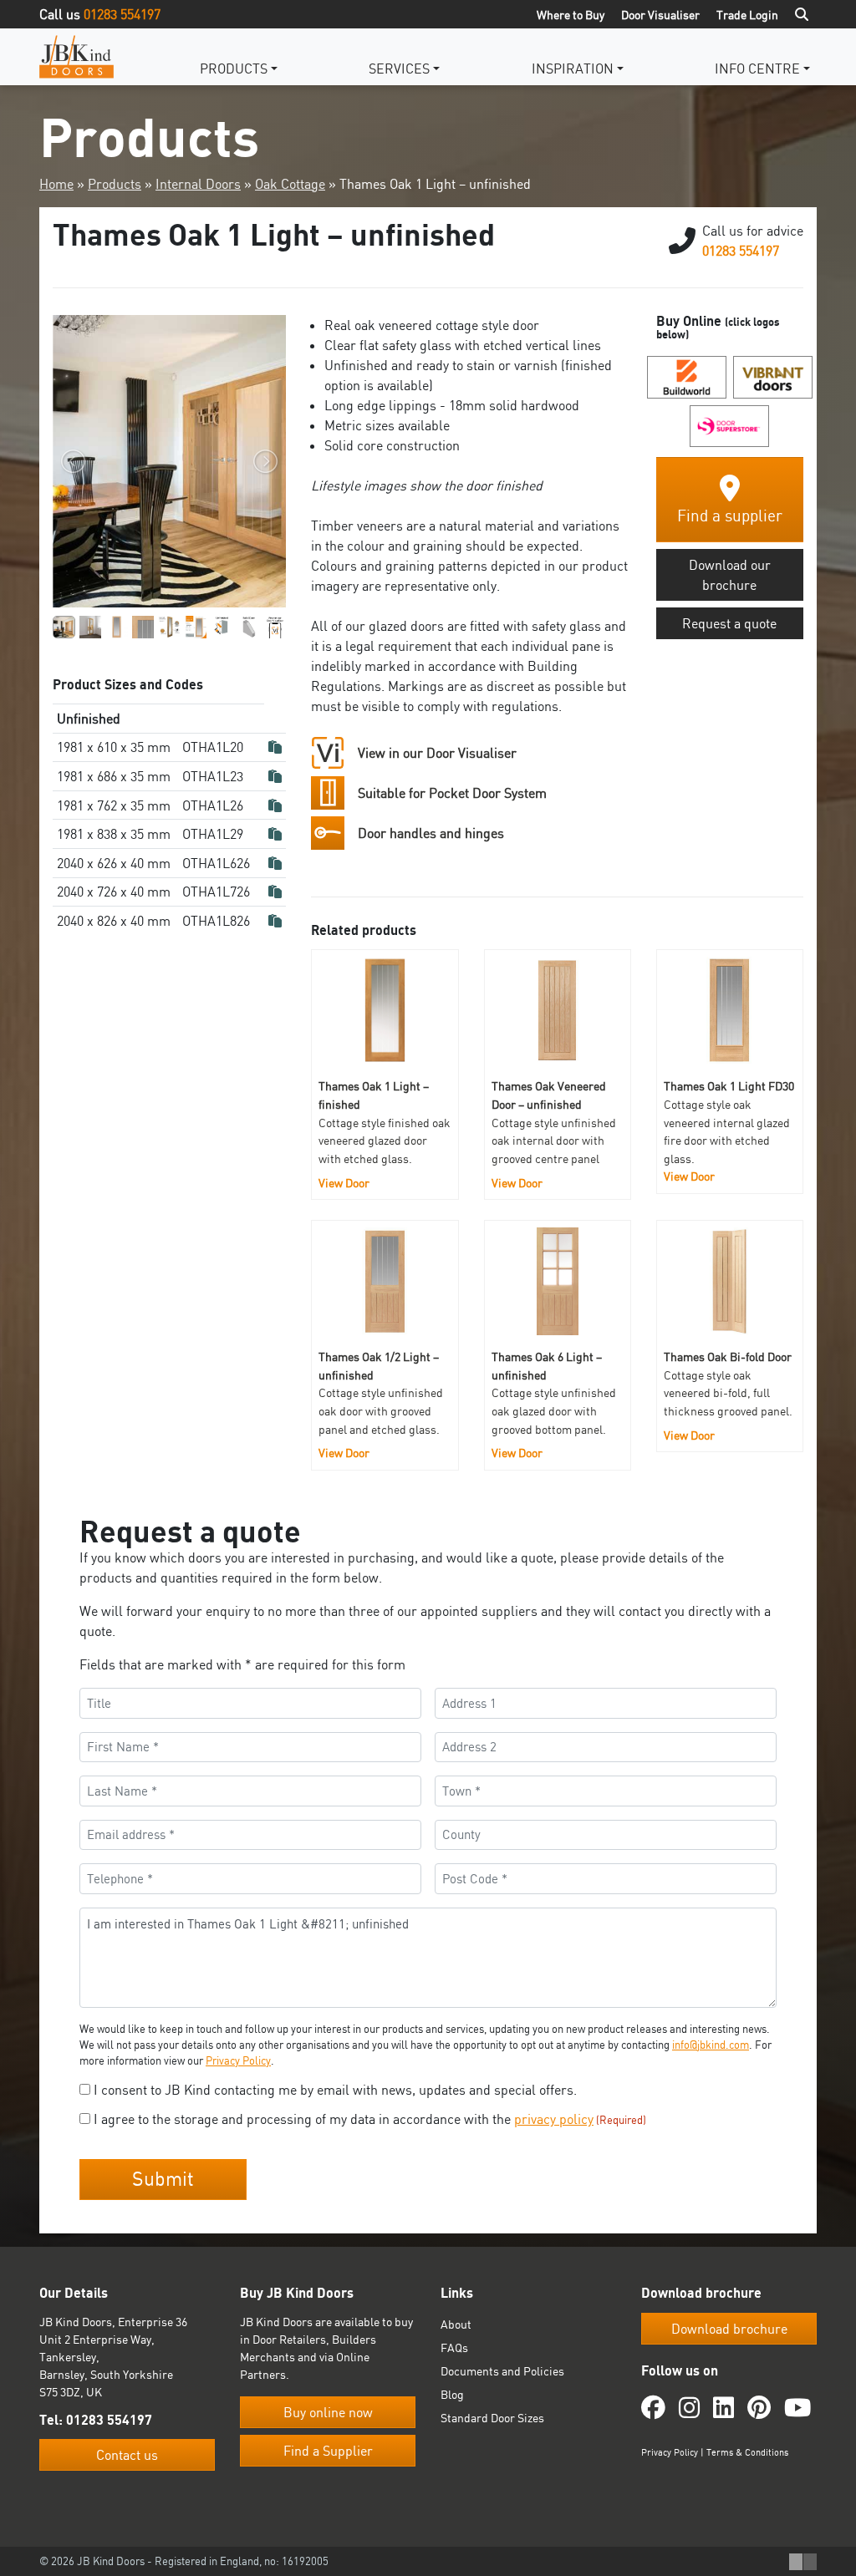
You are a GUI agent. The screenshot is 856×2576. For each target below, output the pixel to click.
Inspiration (573, 69)
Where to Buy (571, 15)
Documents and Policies (502, 2371)
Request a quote (729, 623)
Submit (163, 2179)
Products (234, 69)
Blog (452, 2394)
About (456, 2324)
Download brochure (729, 2329)
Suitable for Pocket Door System (452, 793)
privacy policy (554, 2119)
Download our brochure (730, 575)
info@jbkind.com (711, 2045)
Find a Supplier (328, 2451)
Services (399, 69)
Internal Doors (198, 184)
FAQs (454, 2347)
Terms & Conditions (747, 2452)
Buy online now (328, 2412)
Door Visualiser (660, 15)
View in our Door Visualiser (437, 753)
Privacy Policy (238, 2060)
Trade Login (747, 15)
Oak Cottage (290, 184)
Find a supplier (730, 516)
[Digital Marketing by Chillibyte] (803, 2562)
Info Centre (757, 69)
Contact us (127, 2455)
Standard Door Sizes (492, 2418)
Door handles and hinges (431, 833)
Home (56, 184)
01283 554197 (122, 14)
